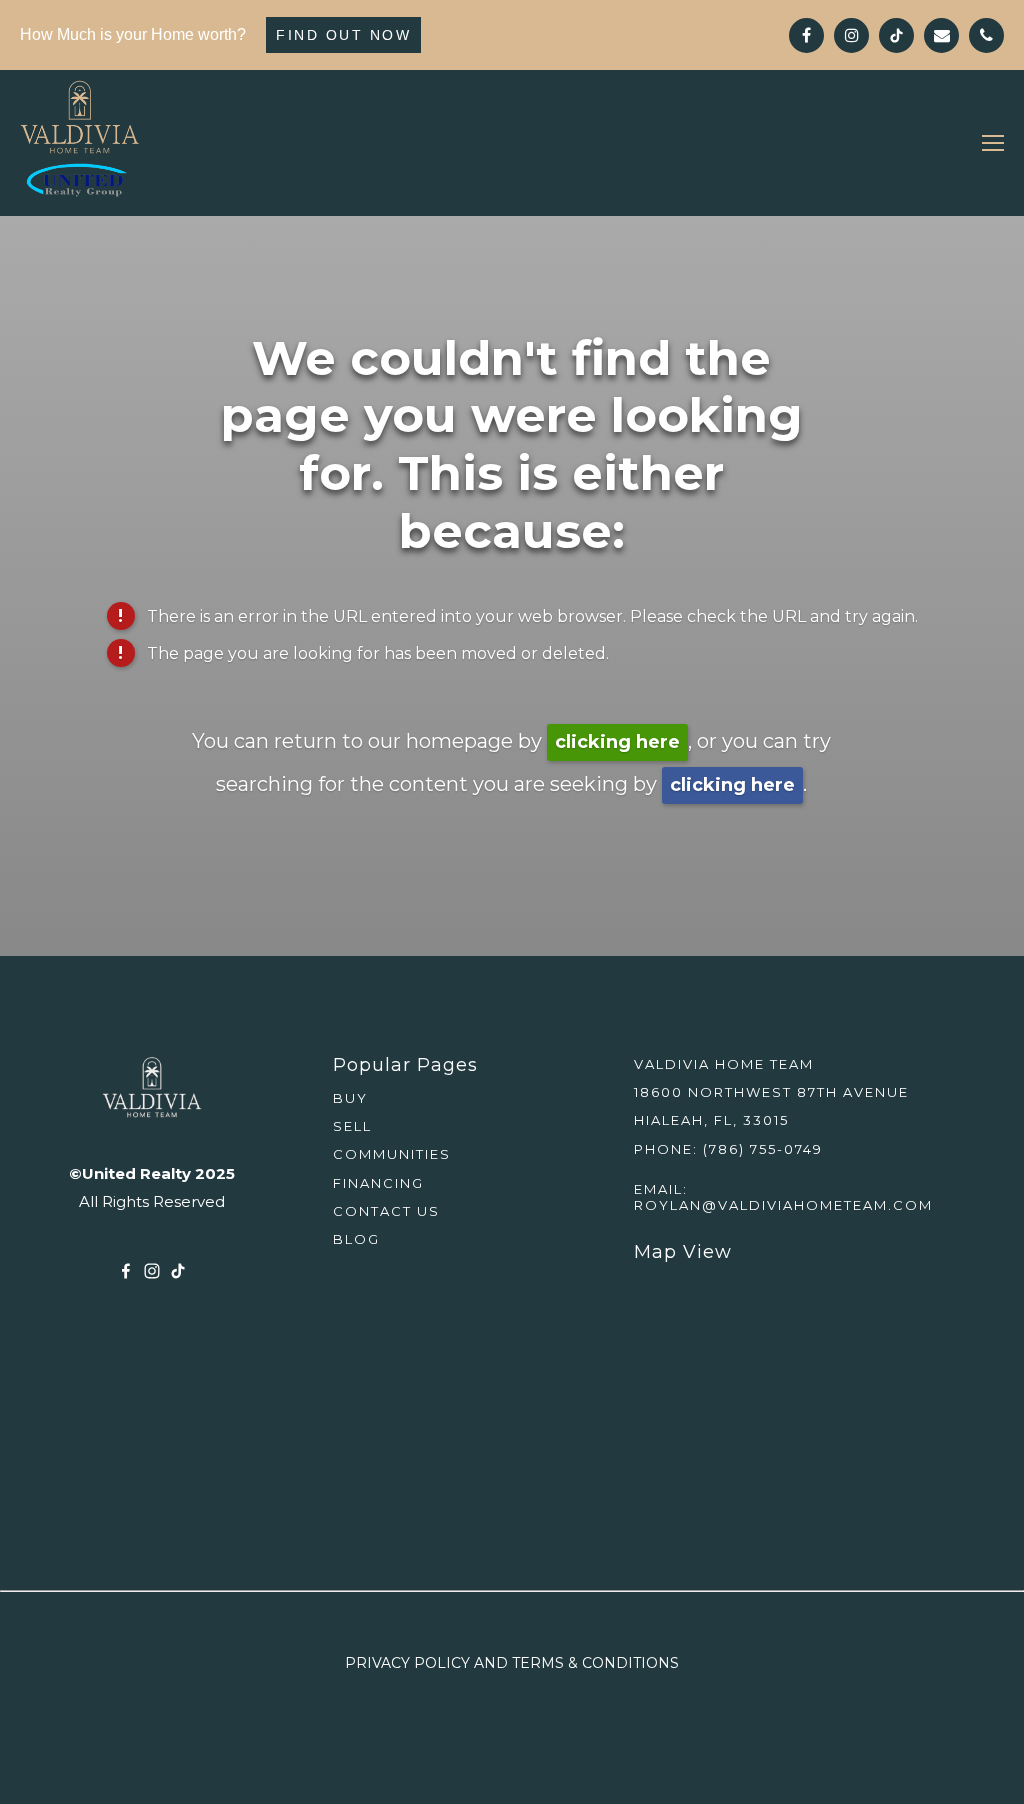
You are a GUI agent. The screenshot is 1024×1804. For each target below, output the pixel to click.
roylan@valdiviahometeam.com (783, 1205)
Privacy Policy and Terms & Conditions (512, 1663)
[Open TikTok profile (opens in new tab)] (896, 35)
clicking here (617, 742)
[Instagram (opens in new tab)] (152, 1271)
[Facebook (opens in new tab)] (126, 1271)
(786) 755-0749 (763, 1149)
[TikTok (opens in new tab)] (178, 1271)
